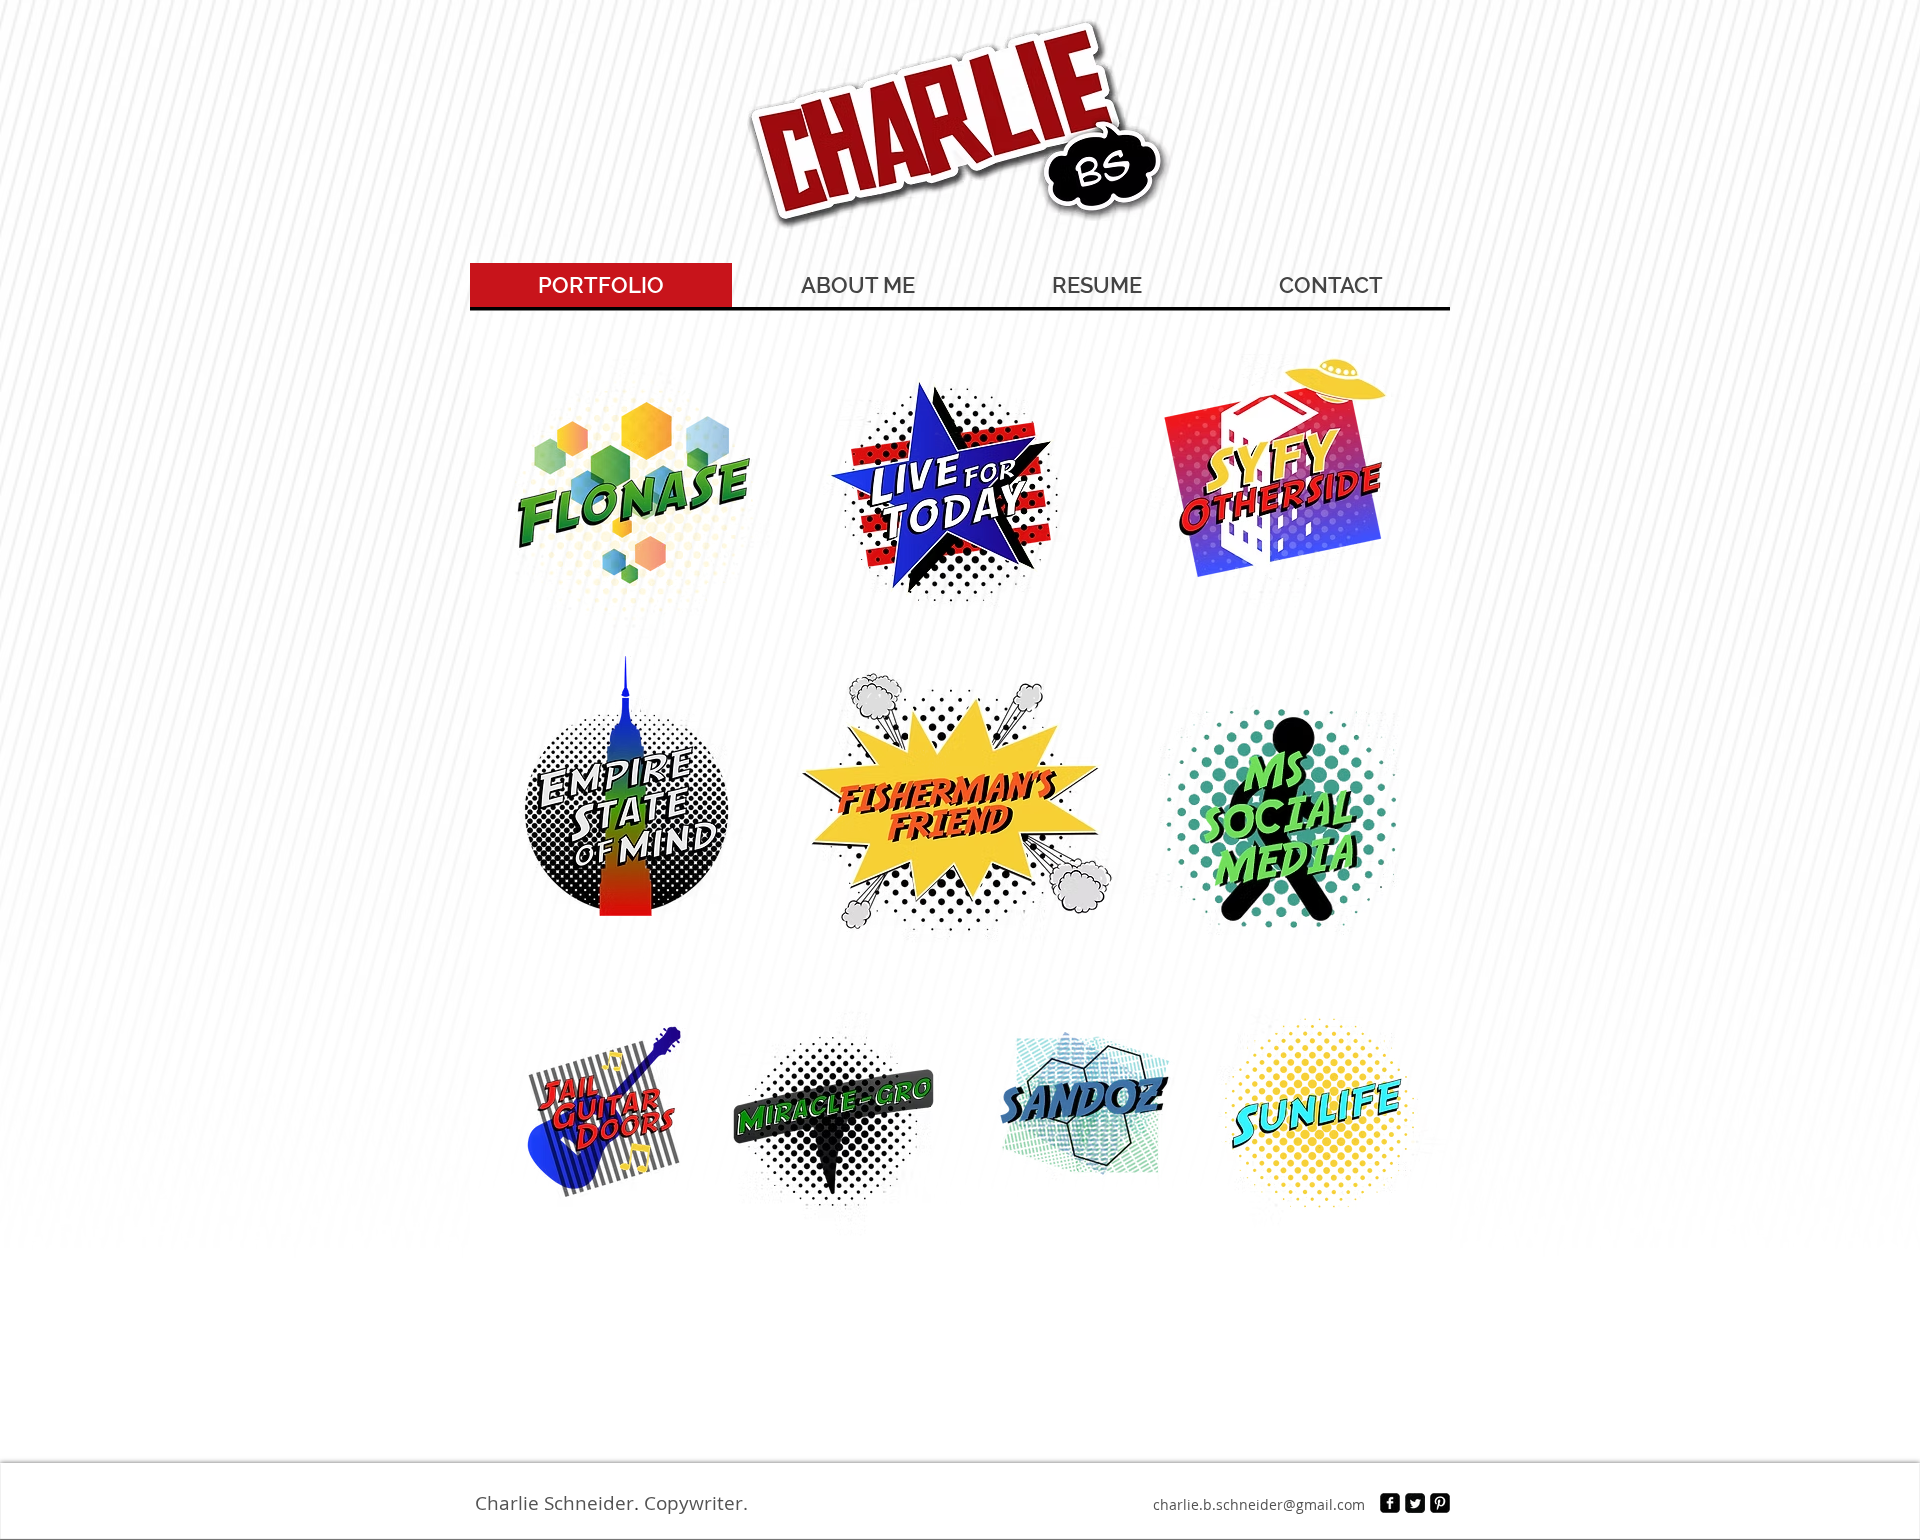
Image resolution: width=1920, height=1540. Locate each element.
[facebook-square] (1390, 1503)
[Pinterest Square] (1440, 1503)
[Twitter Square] (1415, 1503)
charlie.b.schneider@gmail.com (1259, 1504)
